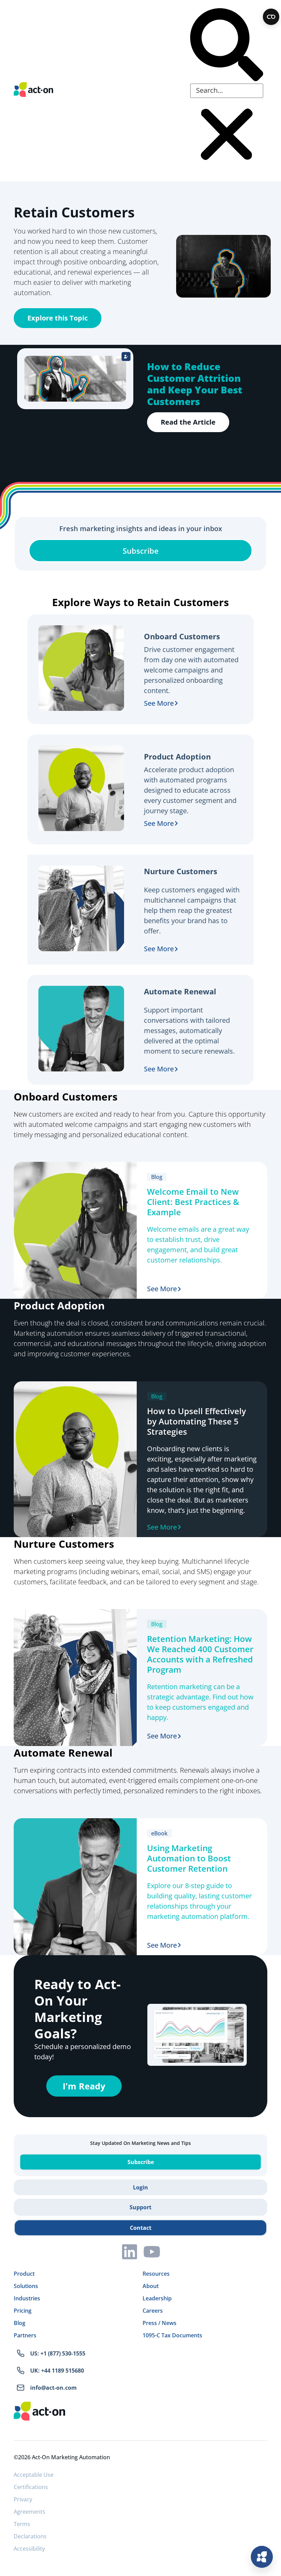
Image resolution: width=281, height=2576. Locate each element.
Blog (20, 2323)
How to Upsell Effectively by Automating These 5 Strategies (197, 1421)
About (151, 2286)
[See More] (176, 703)
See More (159, 703)
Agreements (29, 2512)
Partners (25, 2335)
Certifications (31, 2487)
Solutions (26, 2286)
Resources (156, 2274)
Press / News (160, 2323)
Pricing (23, 2311)
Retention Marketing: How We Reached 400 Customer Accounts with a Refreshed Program (200, 1654)
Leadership (157, 2298)
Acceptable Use (34, 2475)
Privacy (23, 2499)
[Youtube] (152, 2252)
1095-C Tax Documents (172, 2335)
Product (24, 2274)
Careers (153, 2311)
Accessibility (29, 2549)
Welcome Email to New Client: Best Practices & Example (193, 1202)
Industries (27, 2298)
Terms (22, 2524)
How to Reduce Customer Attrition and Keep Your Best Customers (195, 384)
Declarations (30, 2536)
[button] (227, 46)
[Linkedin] (130, 2252)
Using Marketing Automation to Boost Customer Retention (189, 1858)
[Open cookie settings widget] (271, 17)
